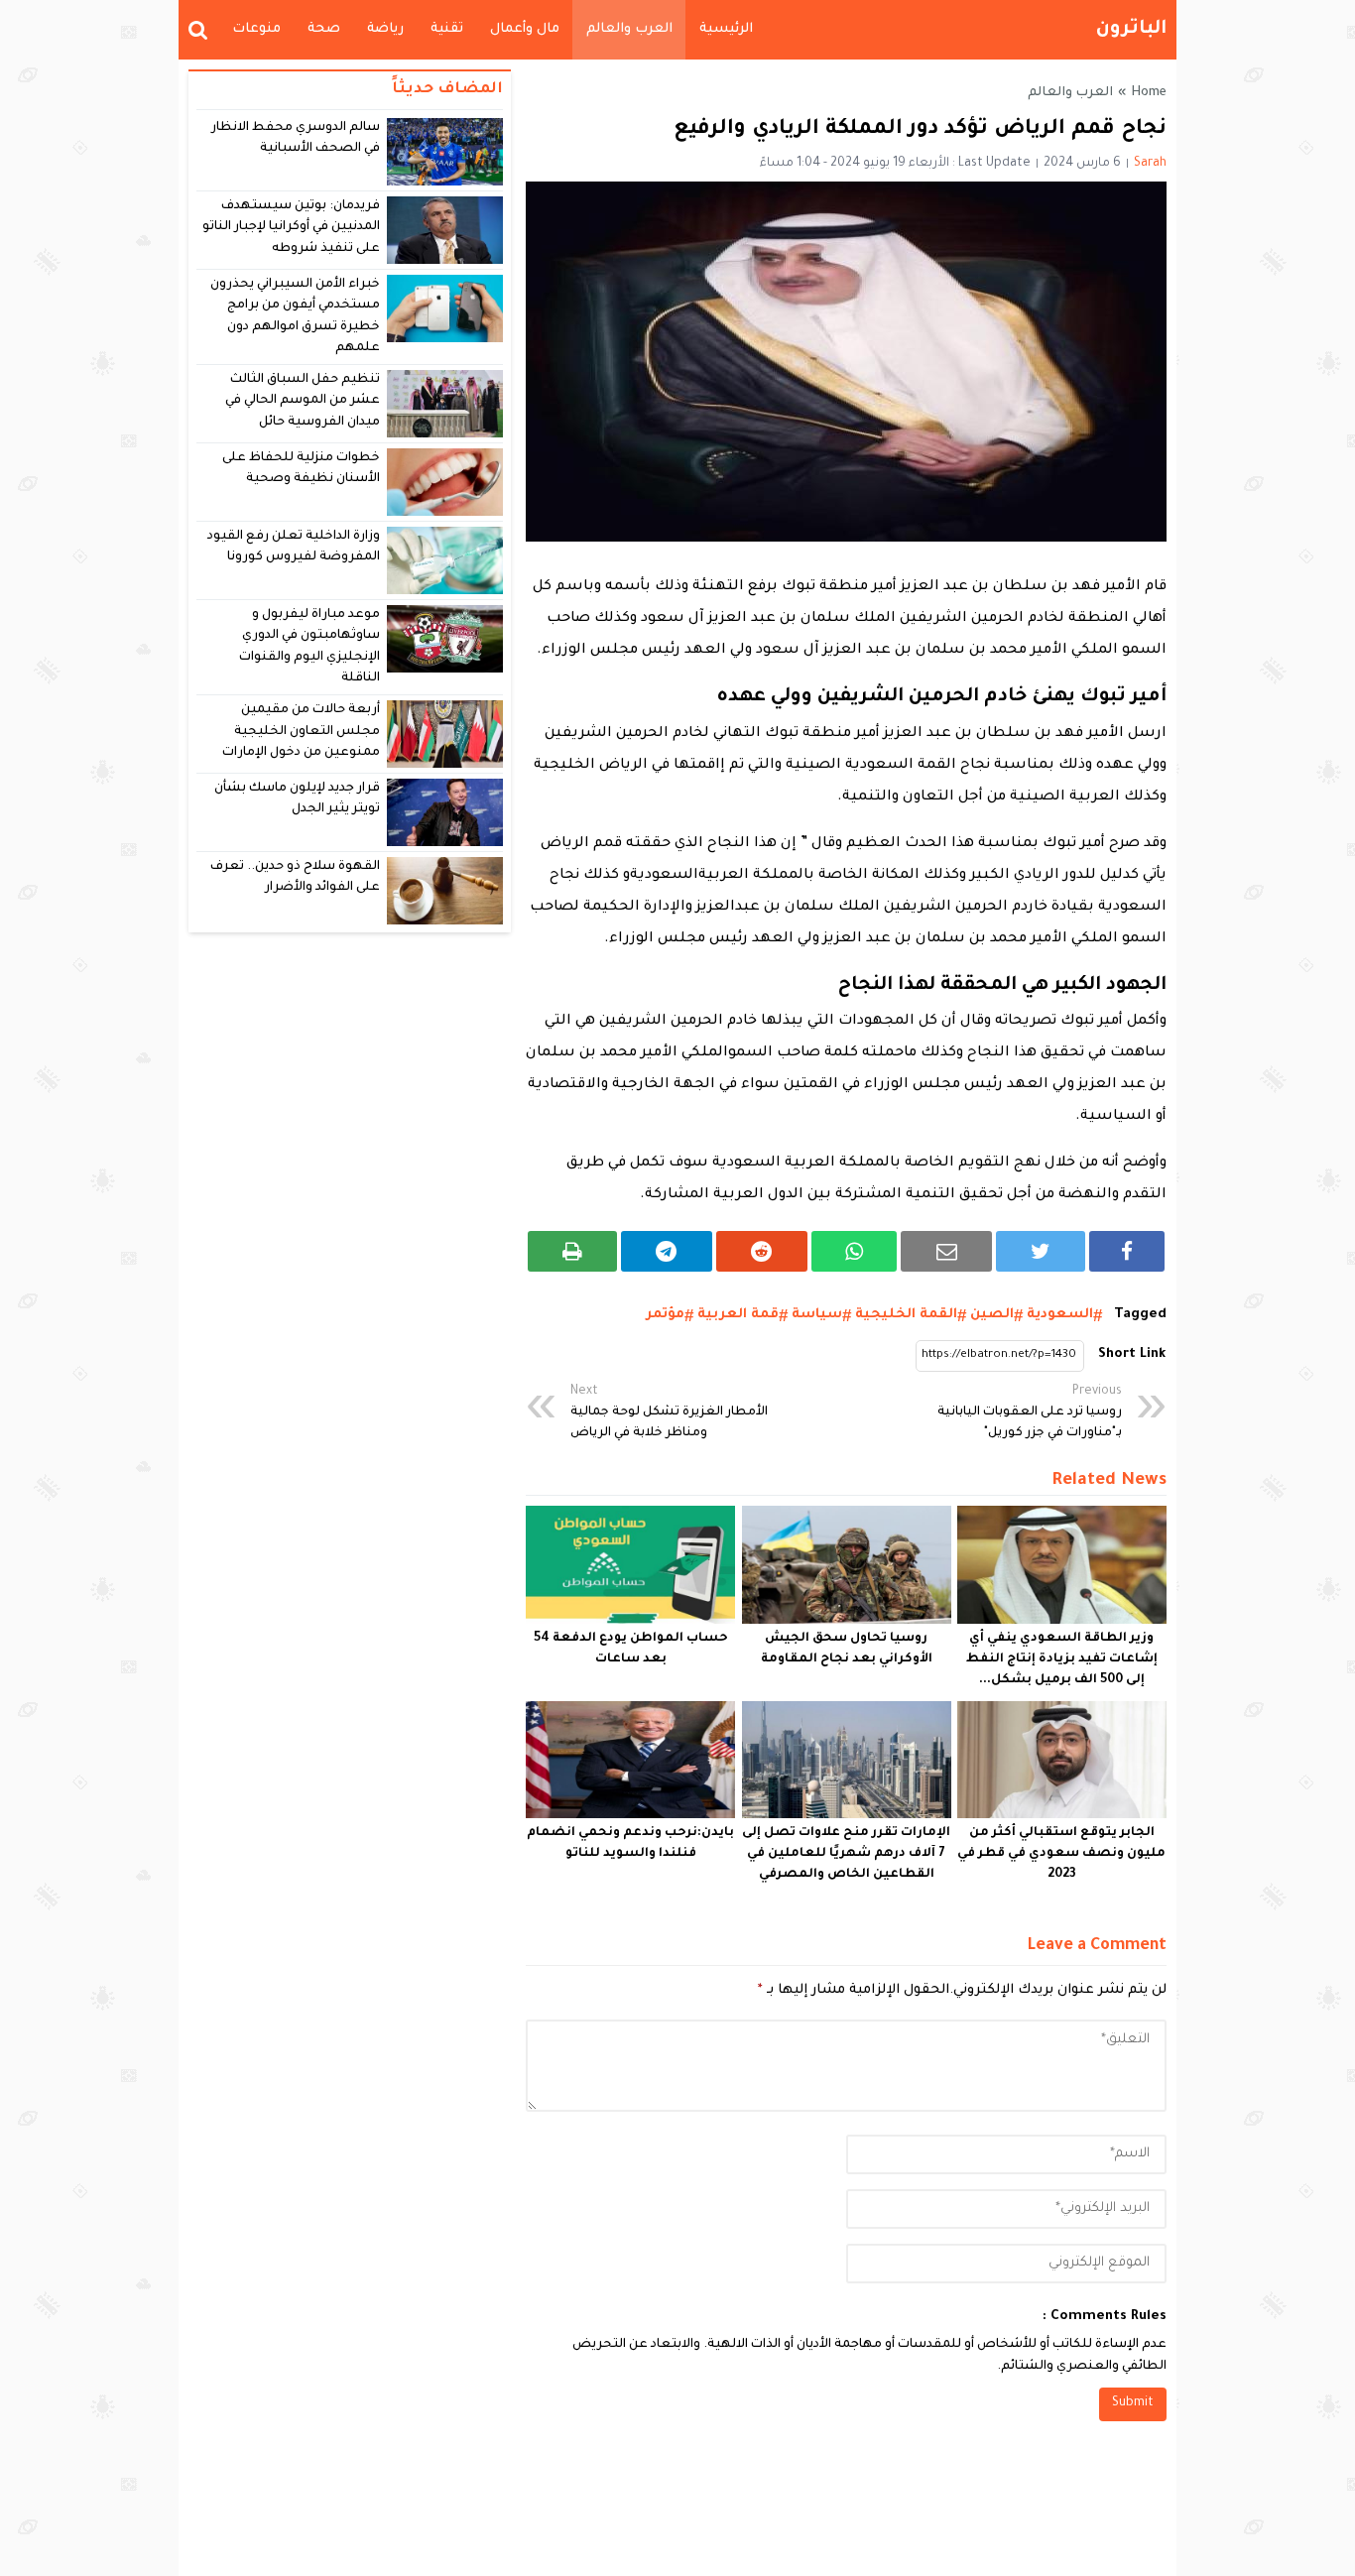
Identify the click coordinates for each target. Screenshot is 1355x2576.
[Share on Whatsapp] (855, 1251)
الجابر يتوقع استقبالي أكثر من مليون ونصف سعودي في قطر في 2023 (1061, 1854)
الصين (992, 1315)
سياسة (817, 1315)
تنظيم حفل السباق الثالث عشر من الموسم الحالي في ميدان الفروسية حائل (303, 401)
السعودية (1060, 1315)
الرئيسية (726, 29)
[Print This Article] (572, 1251)
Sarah (1150, 164)
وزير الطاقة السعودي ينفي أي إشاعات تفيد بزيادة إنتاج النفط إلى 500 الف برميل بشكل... (1062, 1659)
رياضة (385, 29)
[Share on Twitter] (1041, 1251)
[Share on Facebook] (1127, 1251)
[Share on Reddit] (762, 1251)
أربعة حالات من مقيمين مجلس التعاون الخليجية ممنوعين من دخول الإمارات (301, 732)
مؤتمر (665, 1315)
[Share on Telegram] (667, 1251)
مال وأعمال (525, 29)
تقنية (447, 29)
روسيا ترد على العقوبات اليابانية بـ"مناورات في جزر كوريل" (1030, 1412)
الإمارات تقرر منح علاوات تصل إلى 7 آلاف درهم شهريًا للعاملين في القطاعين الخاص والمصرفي (846, 1854)
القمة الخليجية (906, 1315)
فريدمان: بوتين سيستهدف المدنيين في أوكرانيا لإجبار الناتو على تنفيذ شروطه (292, 228)
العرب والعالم (629, 29)
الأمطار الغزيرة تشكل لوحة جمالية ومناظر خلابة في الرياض (669, 1412)
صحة (324, 29)
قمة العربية (738, 1315)
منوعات (256, 29)
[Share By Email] (946, 1251)
